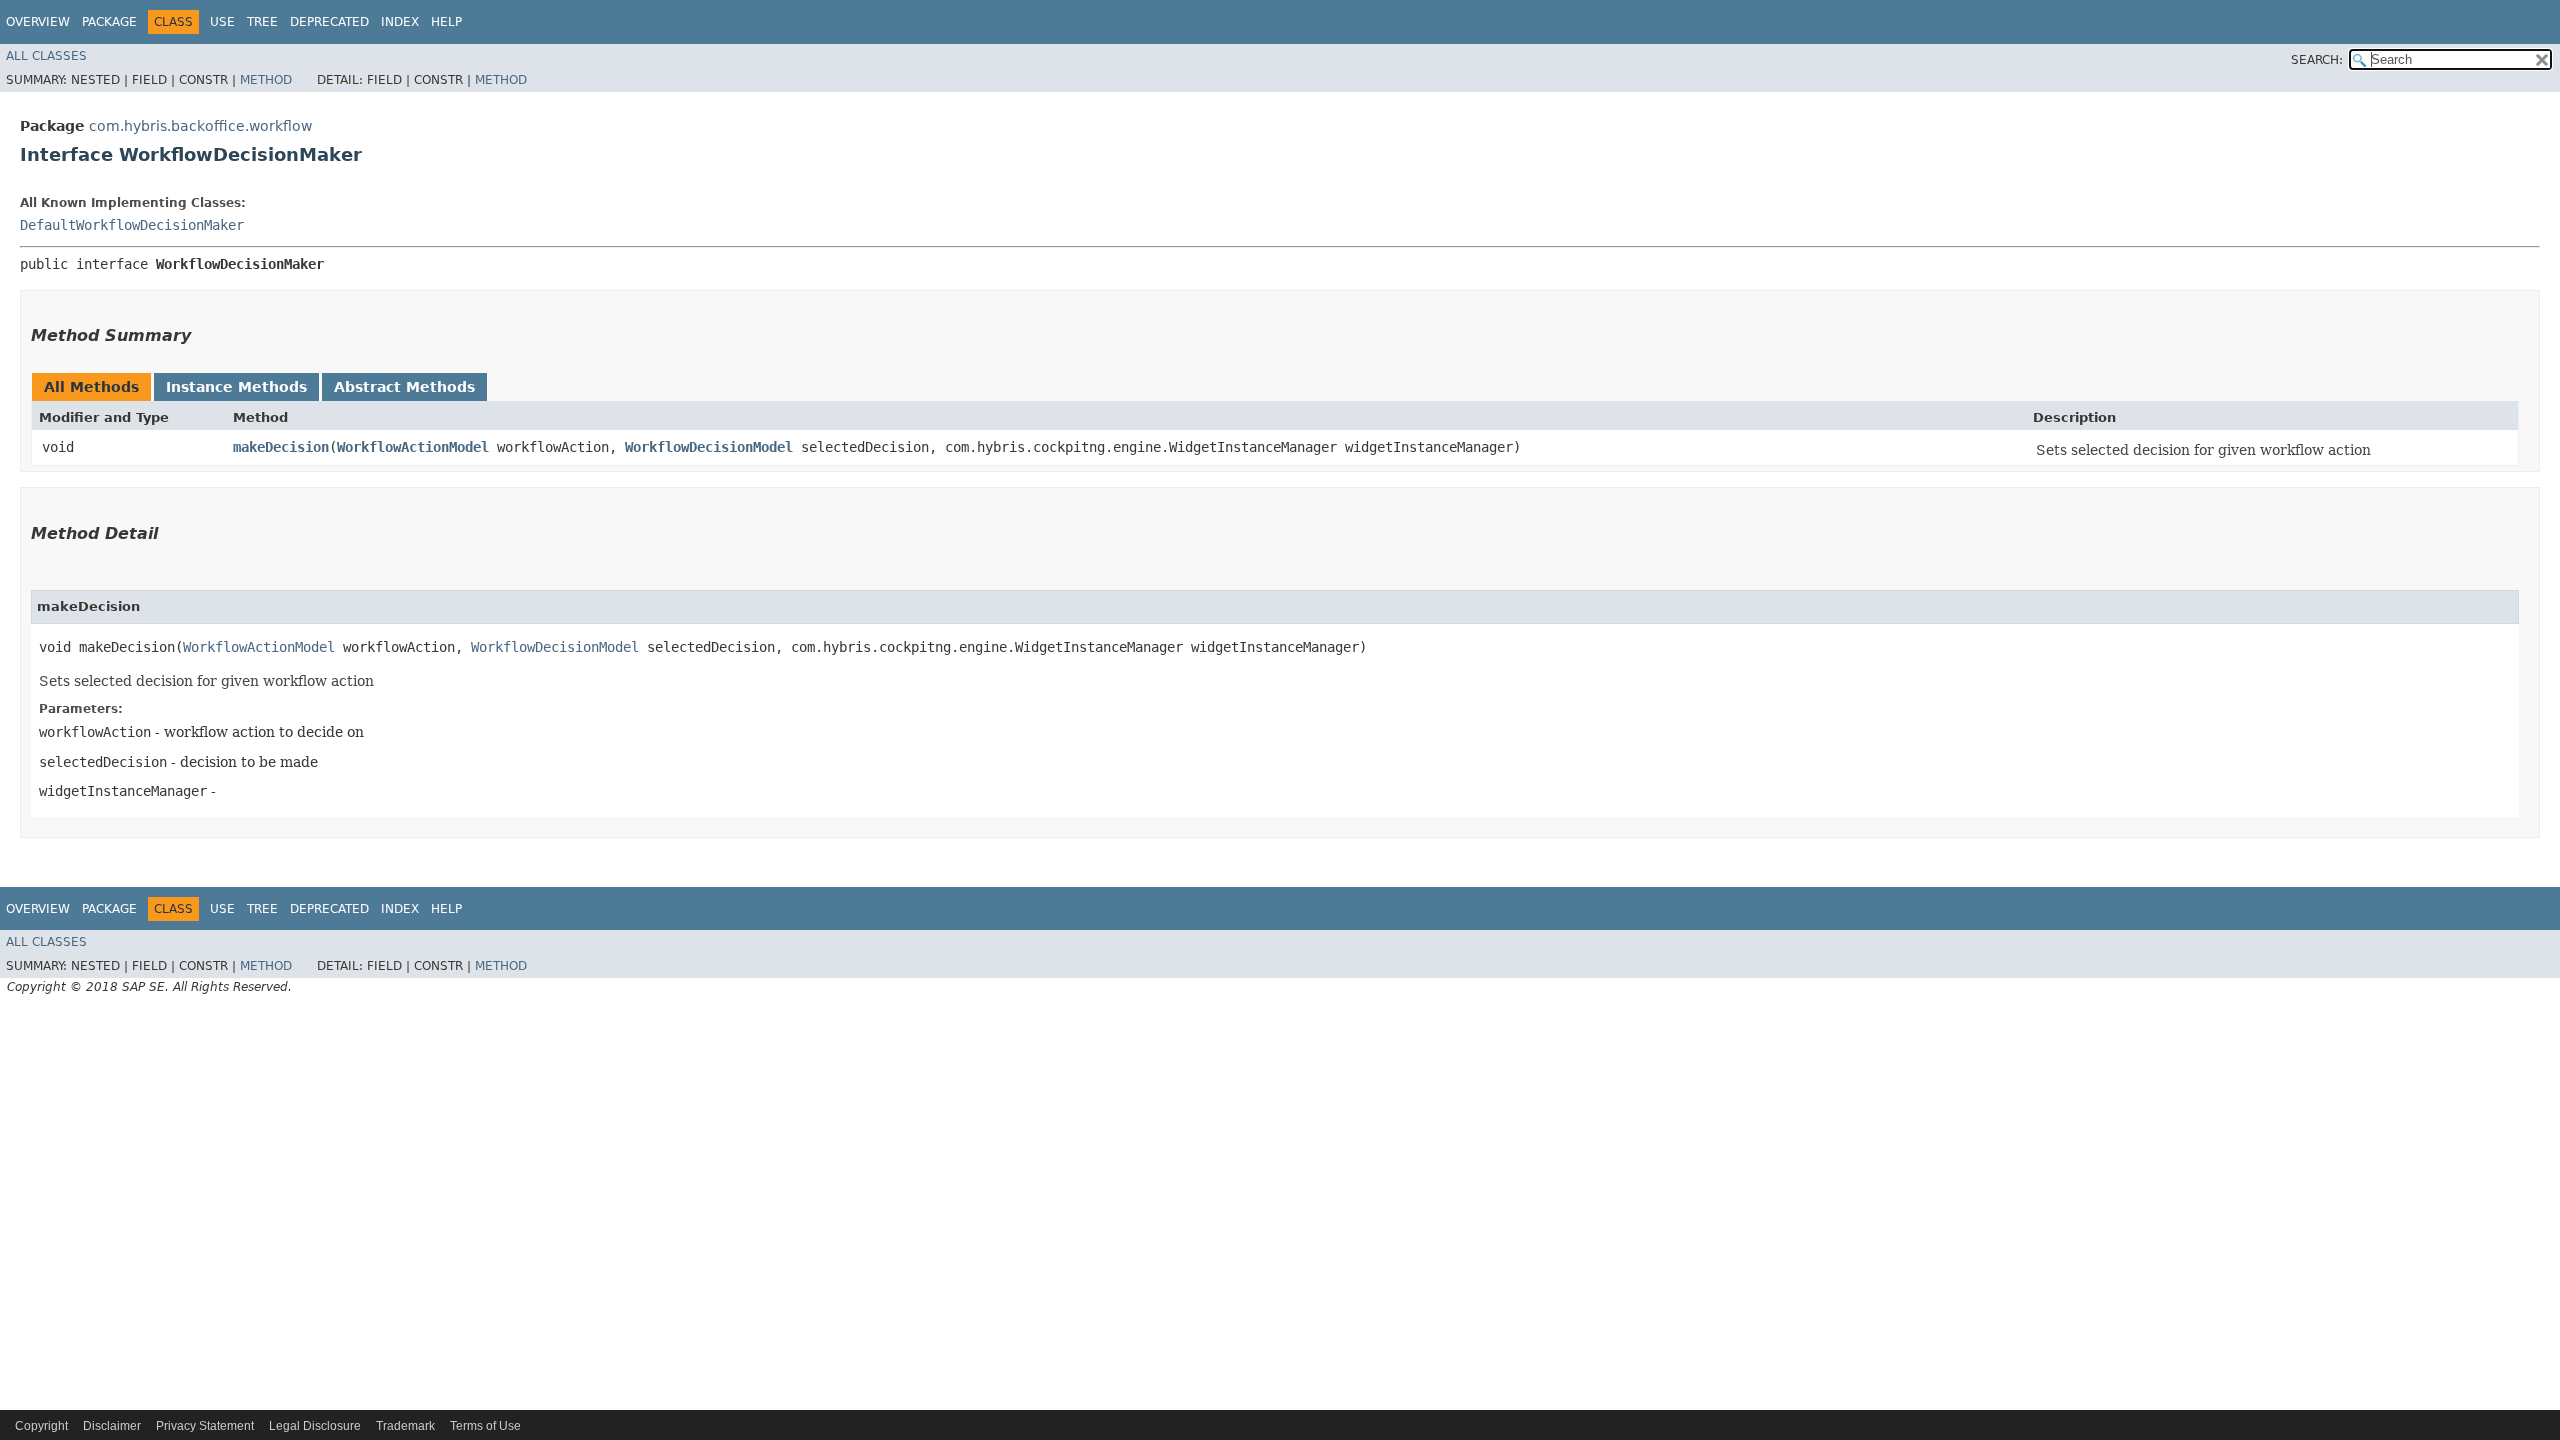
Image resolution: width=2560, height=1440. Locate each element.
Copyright (41, 1426)
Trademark (405, 1426)
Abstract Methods (404, 387)
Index (400, 22)
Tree (262, 22)
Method (266, 80)
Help (446, 22)
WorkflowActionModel (413, 447)
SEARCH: (2317, 60)
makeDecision (281, 447)
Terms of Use (485, 1426)
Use (222, 22)
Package (109, 22)
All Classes (46, 56)
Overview (38, 22)
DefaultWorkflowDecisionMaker (132, 225)
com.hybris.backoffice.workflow (200, 126)
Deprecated (329, 22)
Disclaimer (112, 1426)
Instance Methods (236, 387)
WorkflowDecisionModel (709, 447)
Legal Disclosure (315, 1426)
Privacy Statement (205, 1426)
